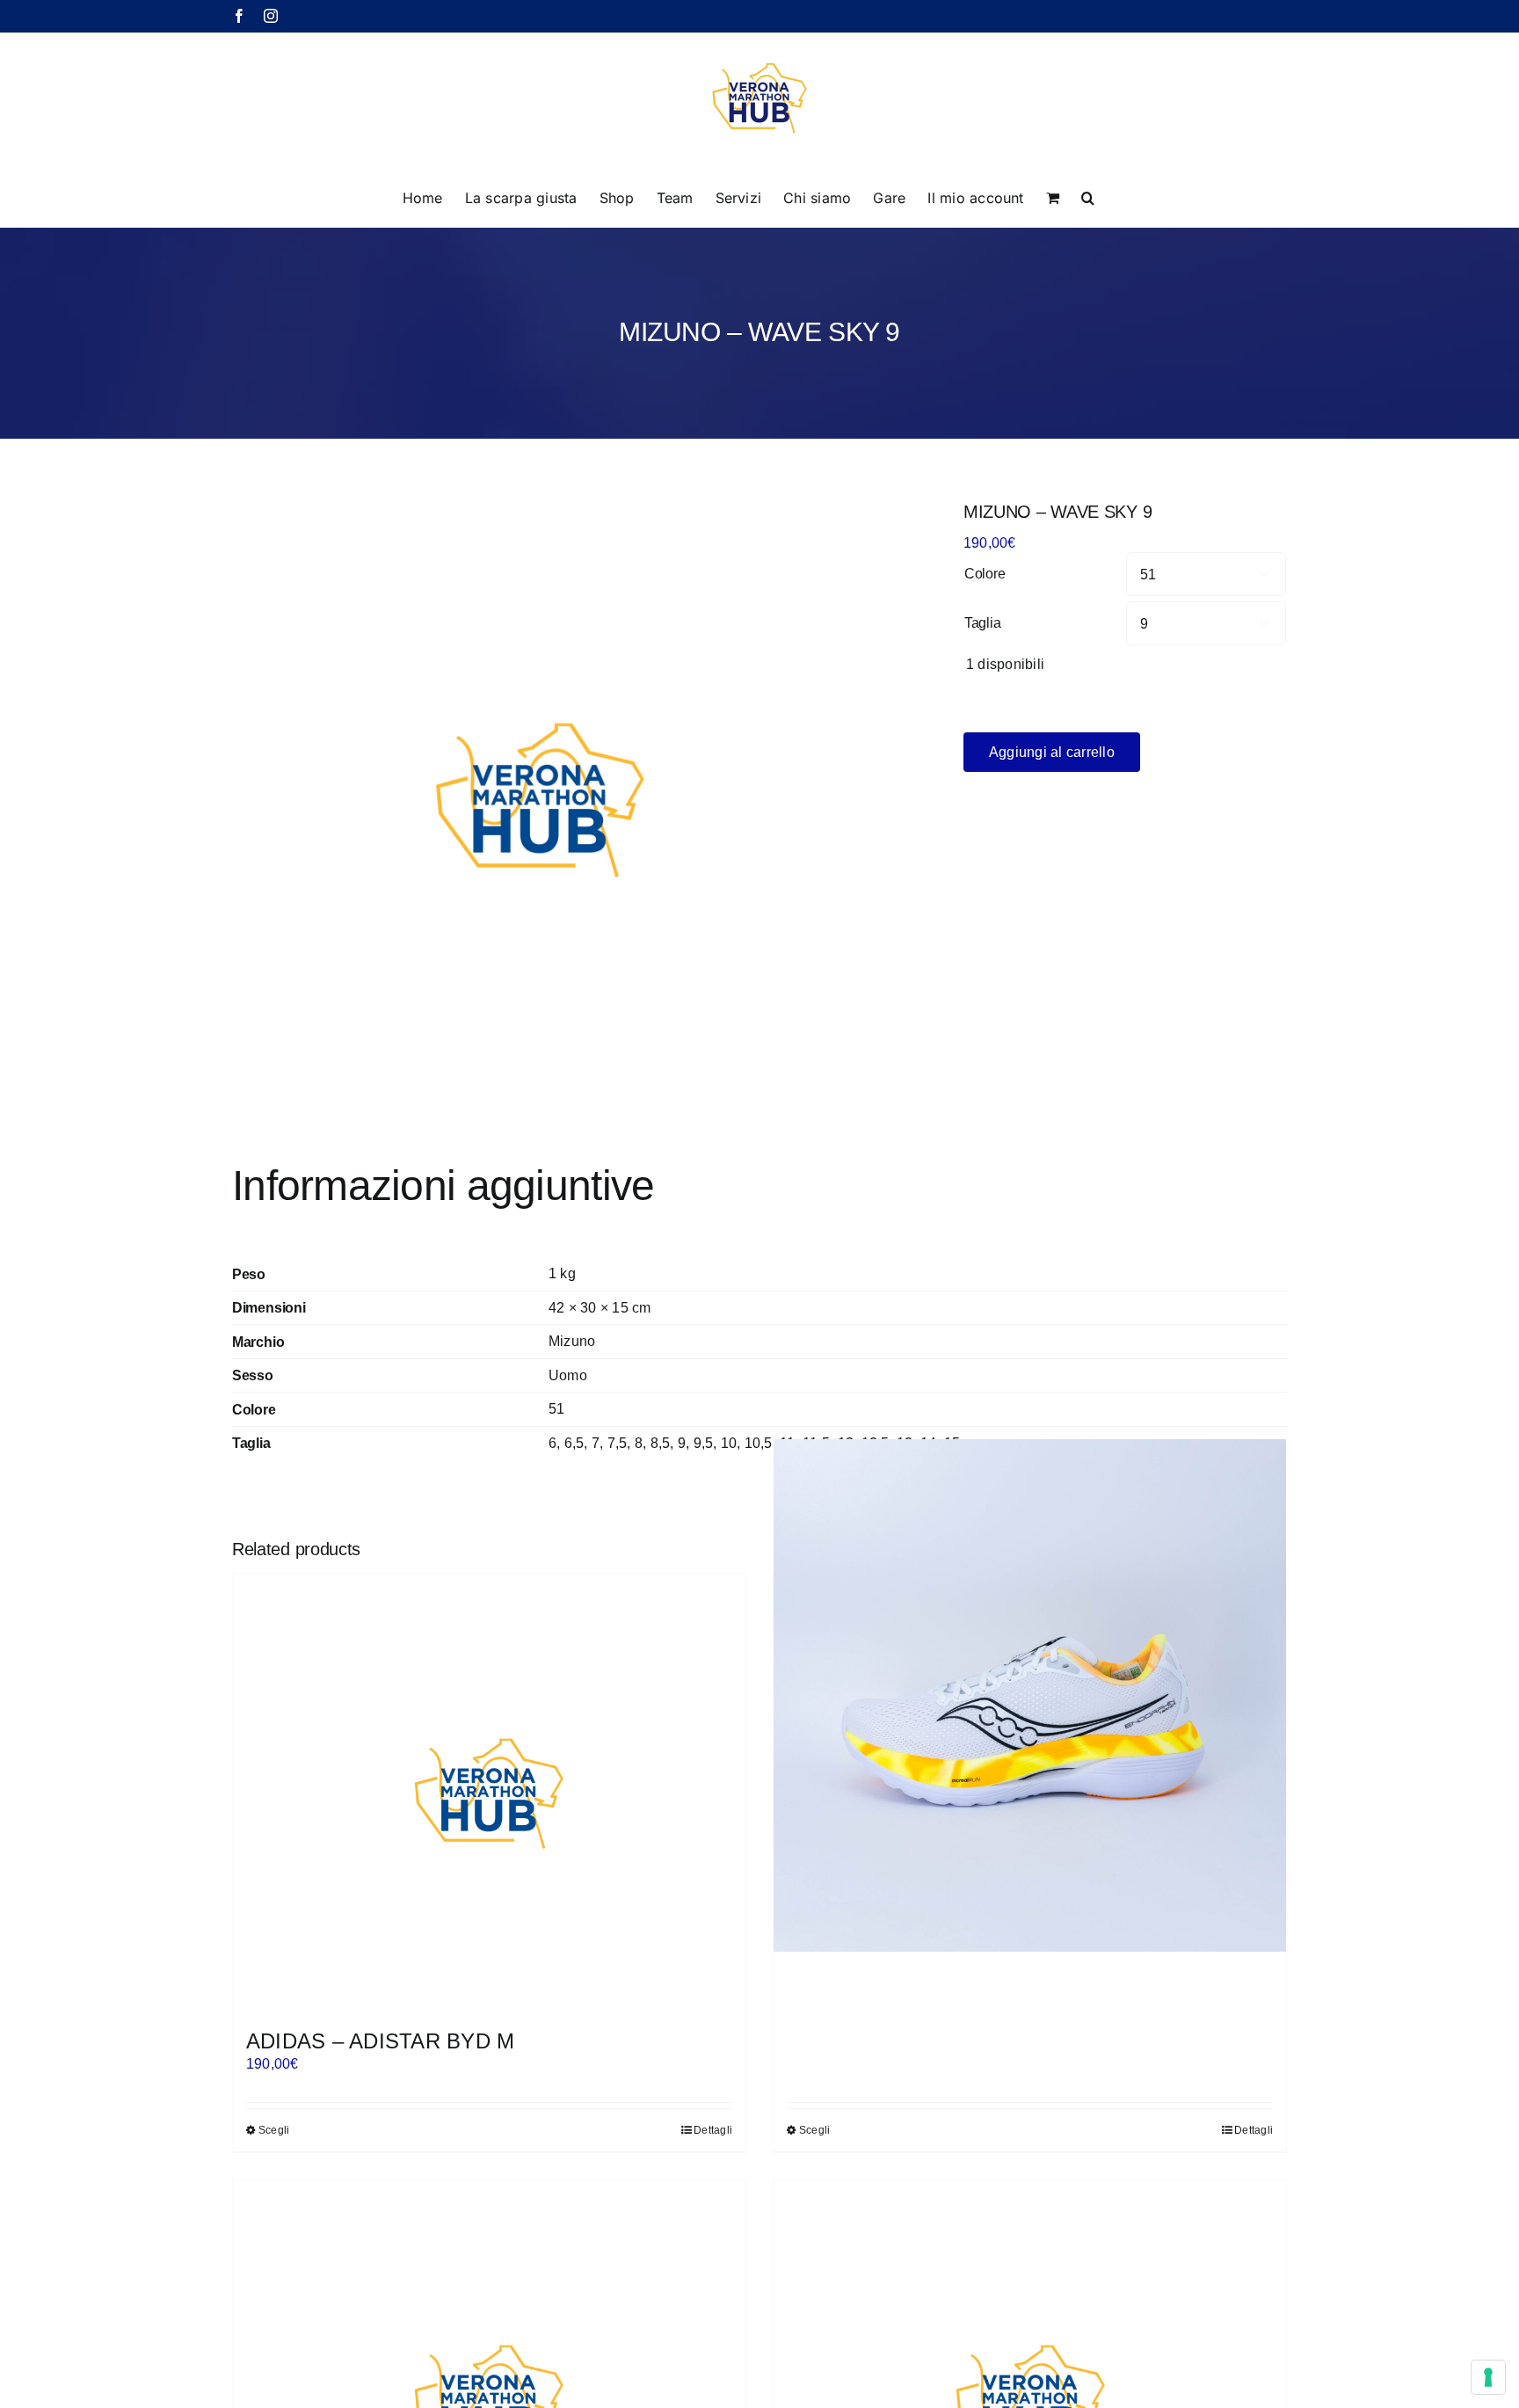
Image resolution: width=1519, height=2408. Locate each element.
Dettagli (713, 2130)
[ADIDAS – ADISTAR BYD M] (489, 1793)
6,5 (574, 1443)
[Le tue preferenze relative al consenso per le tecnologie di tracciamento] (1488, 2377)
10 (729, 1443)
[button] (1088, 196)
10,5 (759, 1443)
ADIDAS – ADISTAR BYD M (380, 2041)
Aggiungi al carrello (1052, 752)
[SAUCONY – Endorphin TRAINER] (1030, 1695)
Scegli (274, 2130)
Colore (985, 574)
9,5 (704, 1443)
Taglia (983, 623)
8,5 (661, 1443)
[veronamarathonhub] (540, 800)
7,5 (618, 1443)
